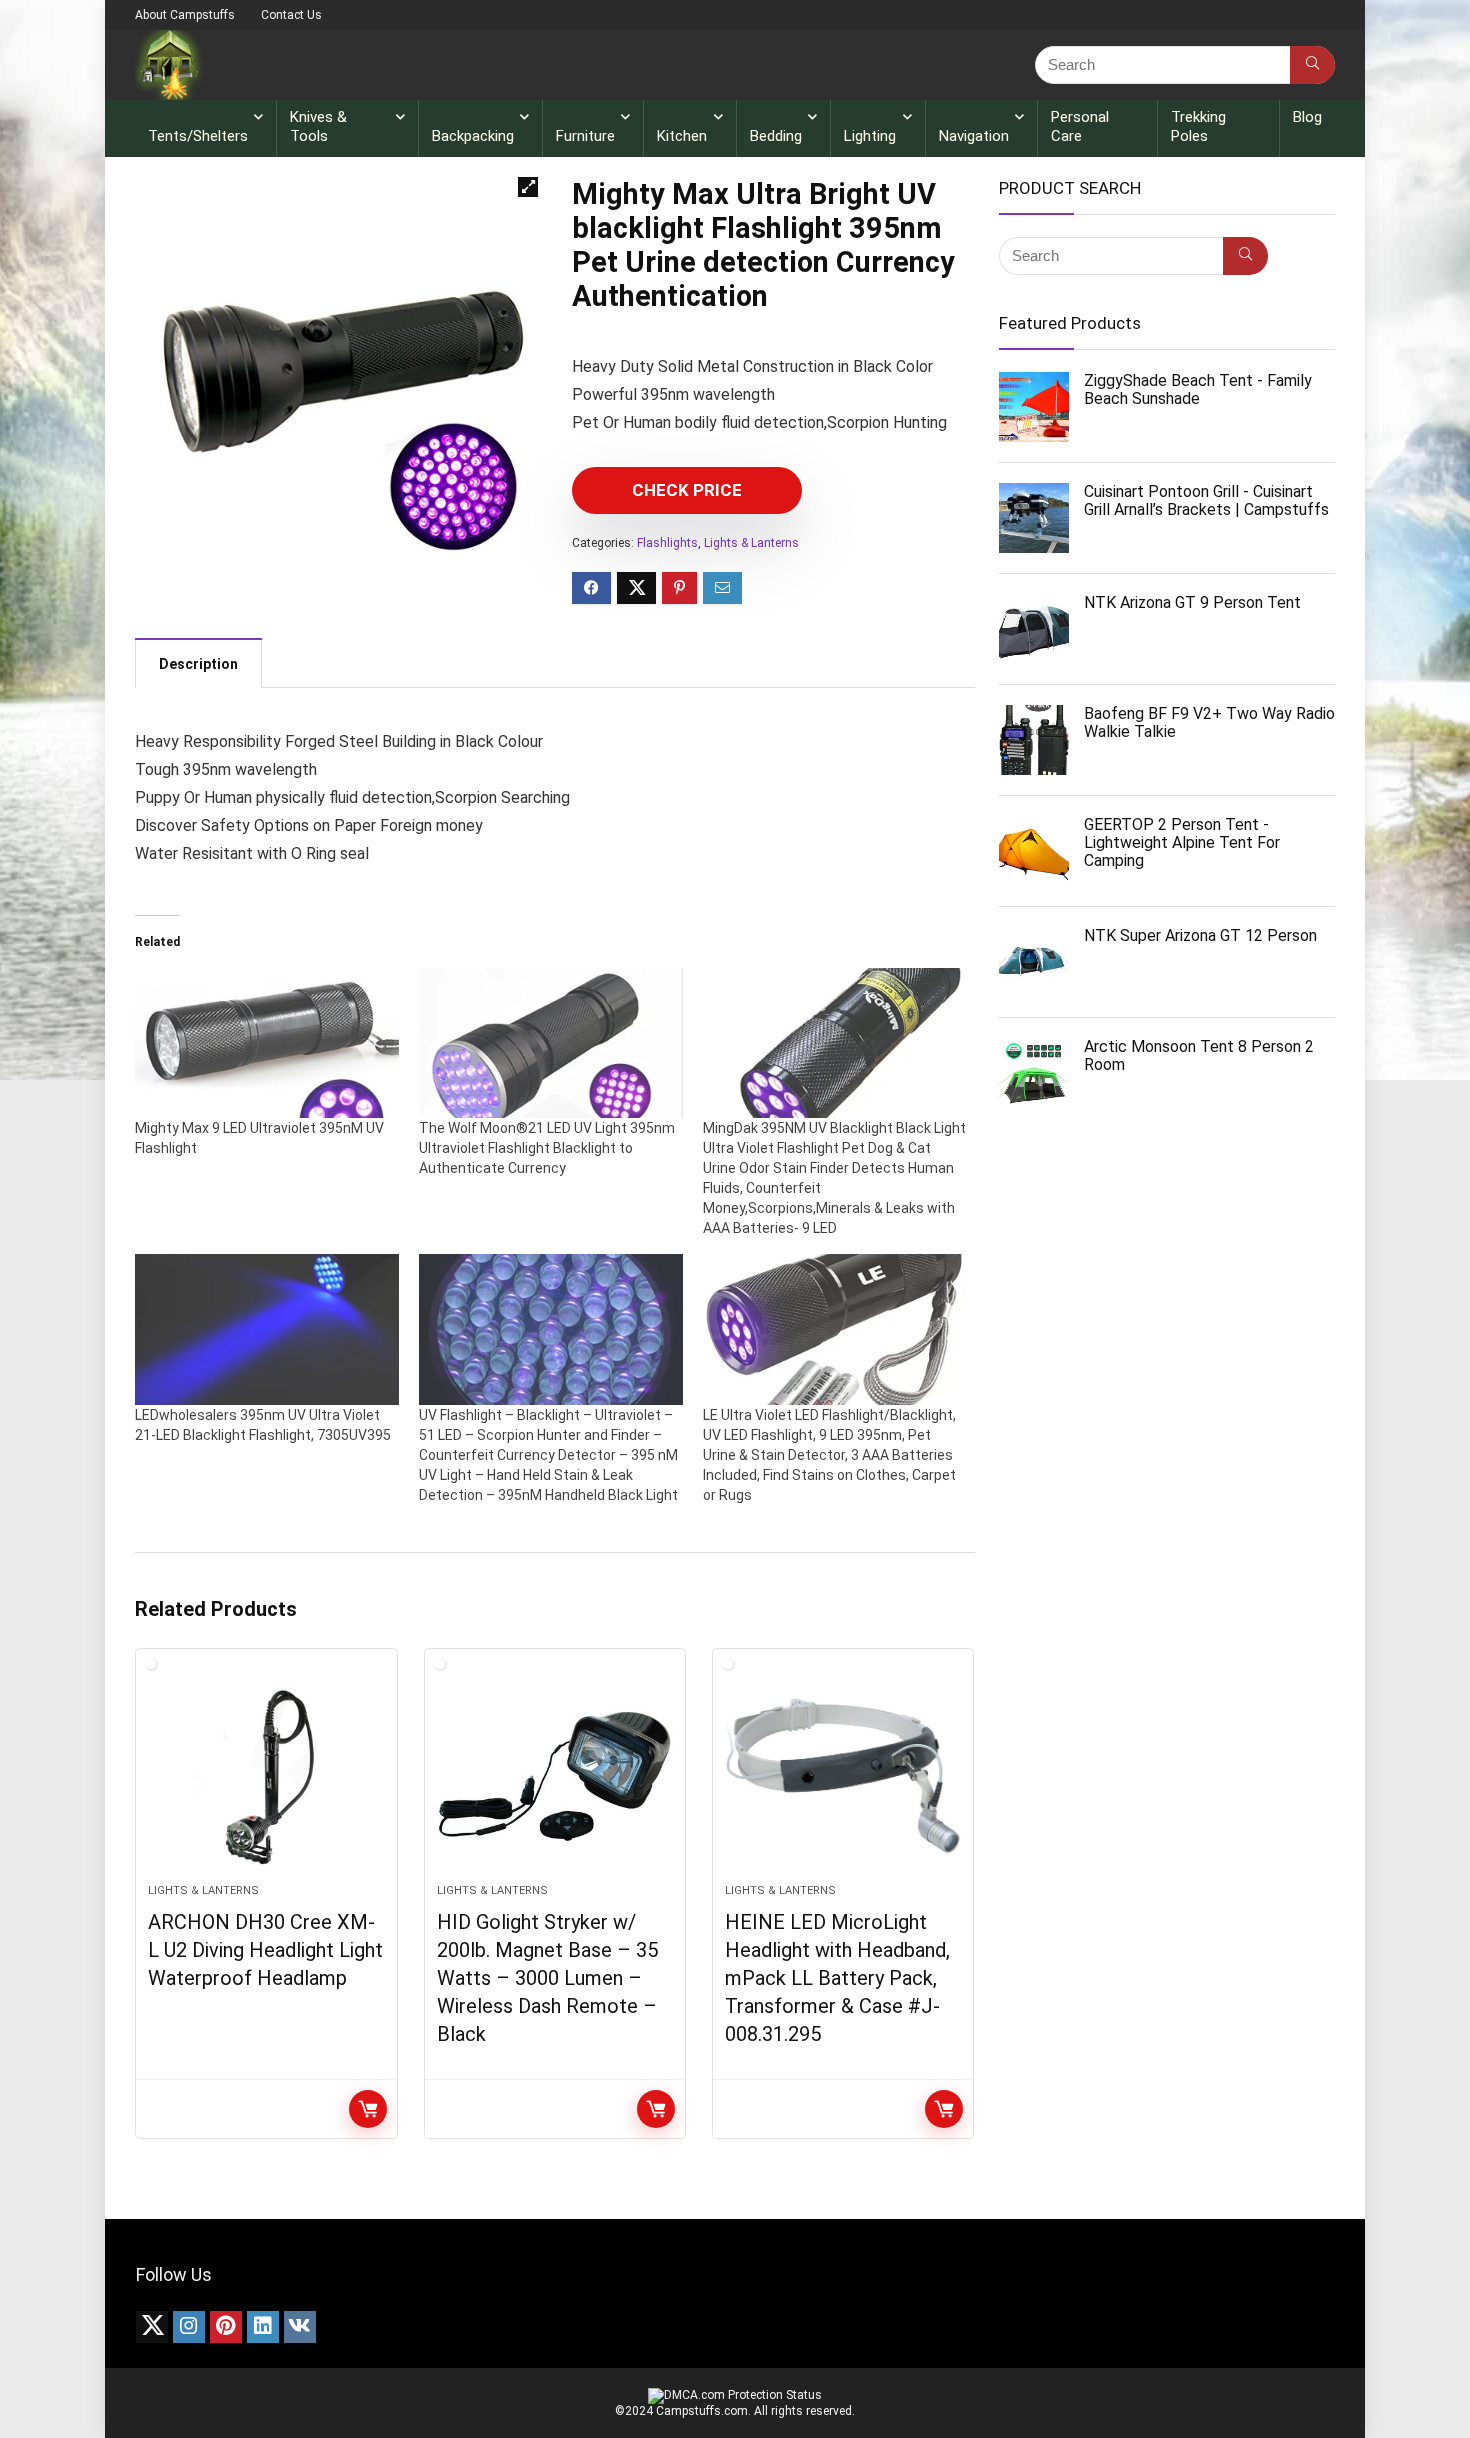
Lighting (870, 136)
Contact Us (291, 15)
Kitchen (682, 136)
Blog (1307, 117)
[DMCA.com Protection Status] (735, 2395)
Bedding (776, 136)
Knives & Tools (318, 126)
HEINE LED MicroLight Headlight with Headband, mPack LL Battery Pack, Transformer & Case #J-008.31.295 (837, 1978)
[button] (528, 187)
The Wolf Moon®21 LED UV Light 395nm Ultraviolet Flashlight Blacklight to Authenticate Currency (547, 1148)
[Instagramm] (189, 2327)
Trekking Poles (1198, 126)
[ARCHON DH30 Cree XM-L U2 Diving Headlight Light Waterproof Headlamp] (266, 1776)
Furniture (585, 136)
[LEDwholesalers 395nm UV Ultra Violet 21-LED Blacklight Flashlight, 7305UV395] (267, 1329)
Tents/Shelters (198, 136)
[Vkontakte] (300, 2327)
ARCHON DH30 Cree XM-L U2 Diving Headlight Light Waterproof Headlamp (265, 1950)
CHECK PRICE (687, 490)
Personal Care (1080, 126)
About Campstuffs (185, 15)
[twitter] (152, 2327)
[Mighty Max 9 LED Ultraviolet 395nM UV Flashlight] (267, 1043)
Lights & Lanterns (751, 543)
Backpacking (473, 136)
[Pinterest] (226, 2327)
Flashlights (667, 543)
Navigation (974, 136)
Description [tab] (198, 664)
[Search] (1312, 65)
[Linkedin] (263, 2327)
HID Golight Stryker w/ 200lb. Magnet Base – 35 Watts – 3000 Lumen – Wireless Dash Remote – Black (547, 1978)
